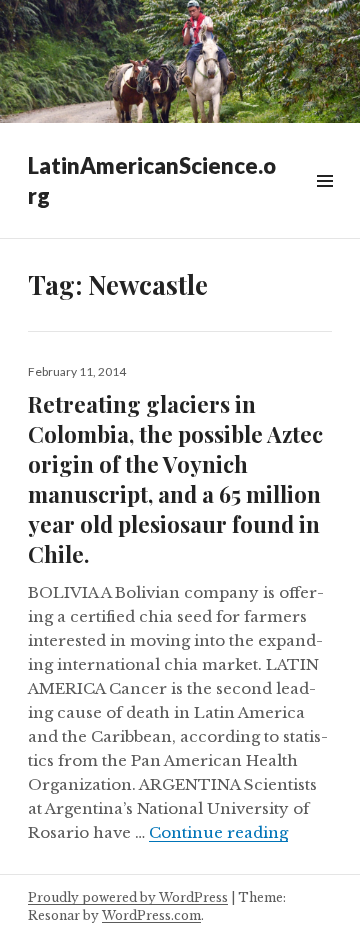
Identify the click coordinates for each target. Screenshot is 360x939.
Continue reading (218, 832)
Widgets (324, 203)
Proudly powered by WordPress (128, 897)
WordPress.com (151, 915)
